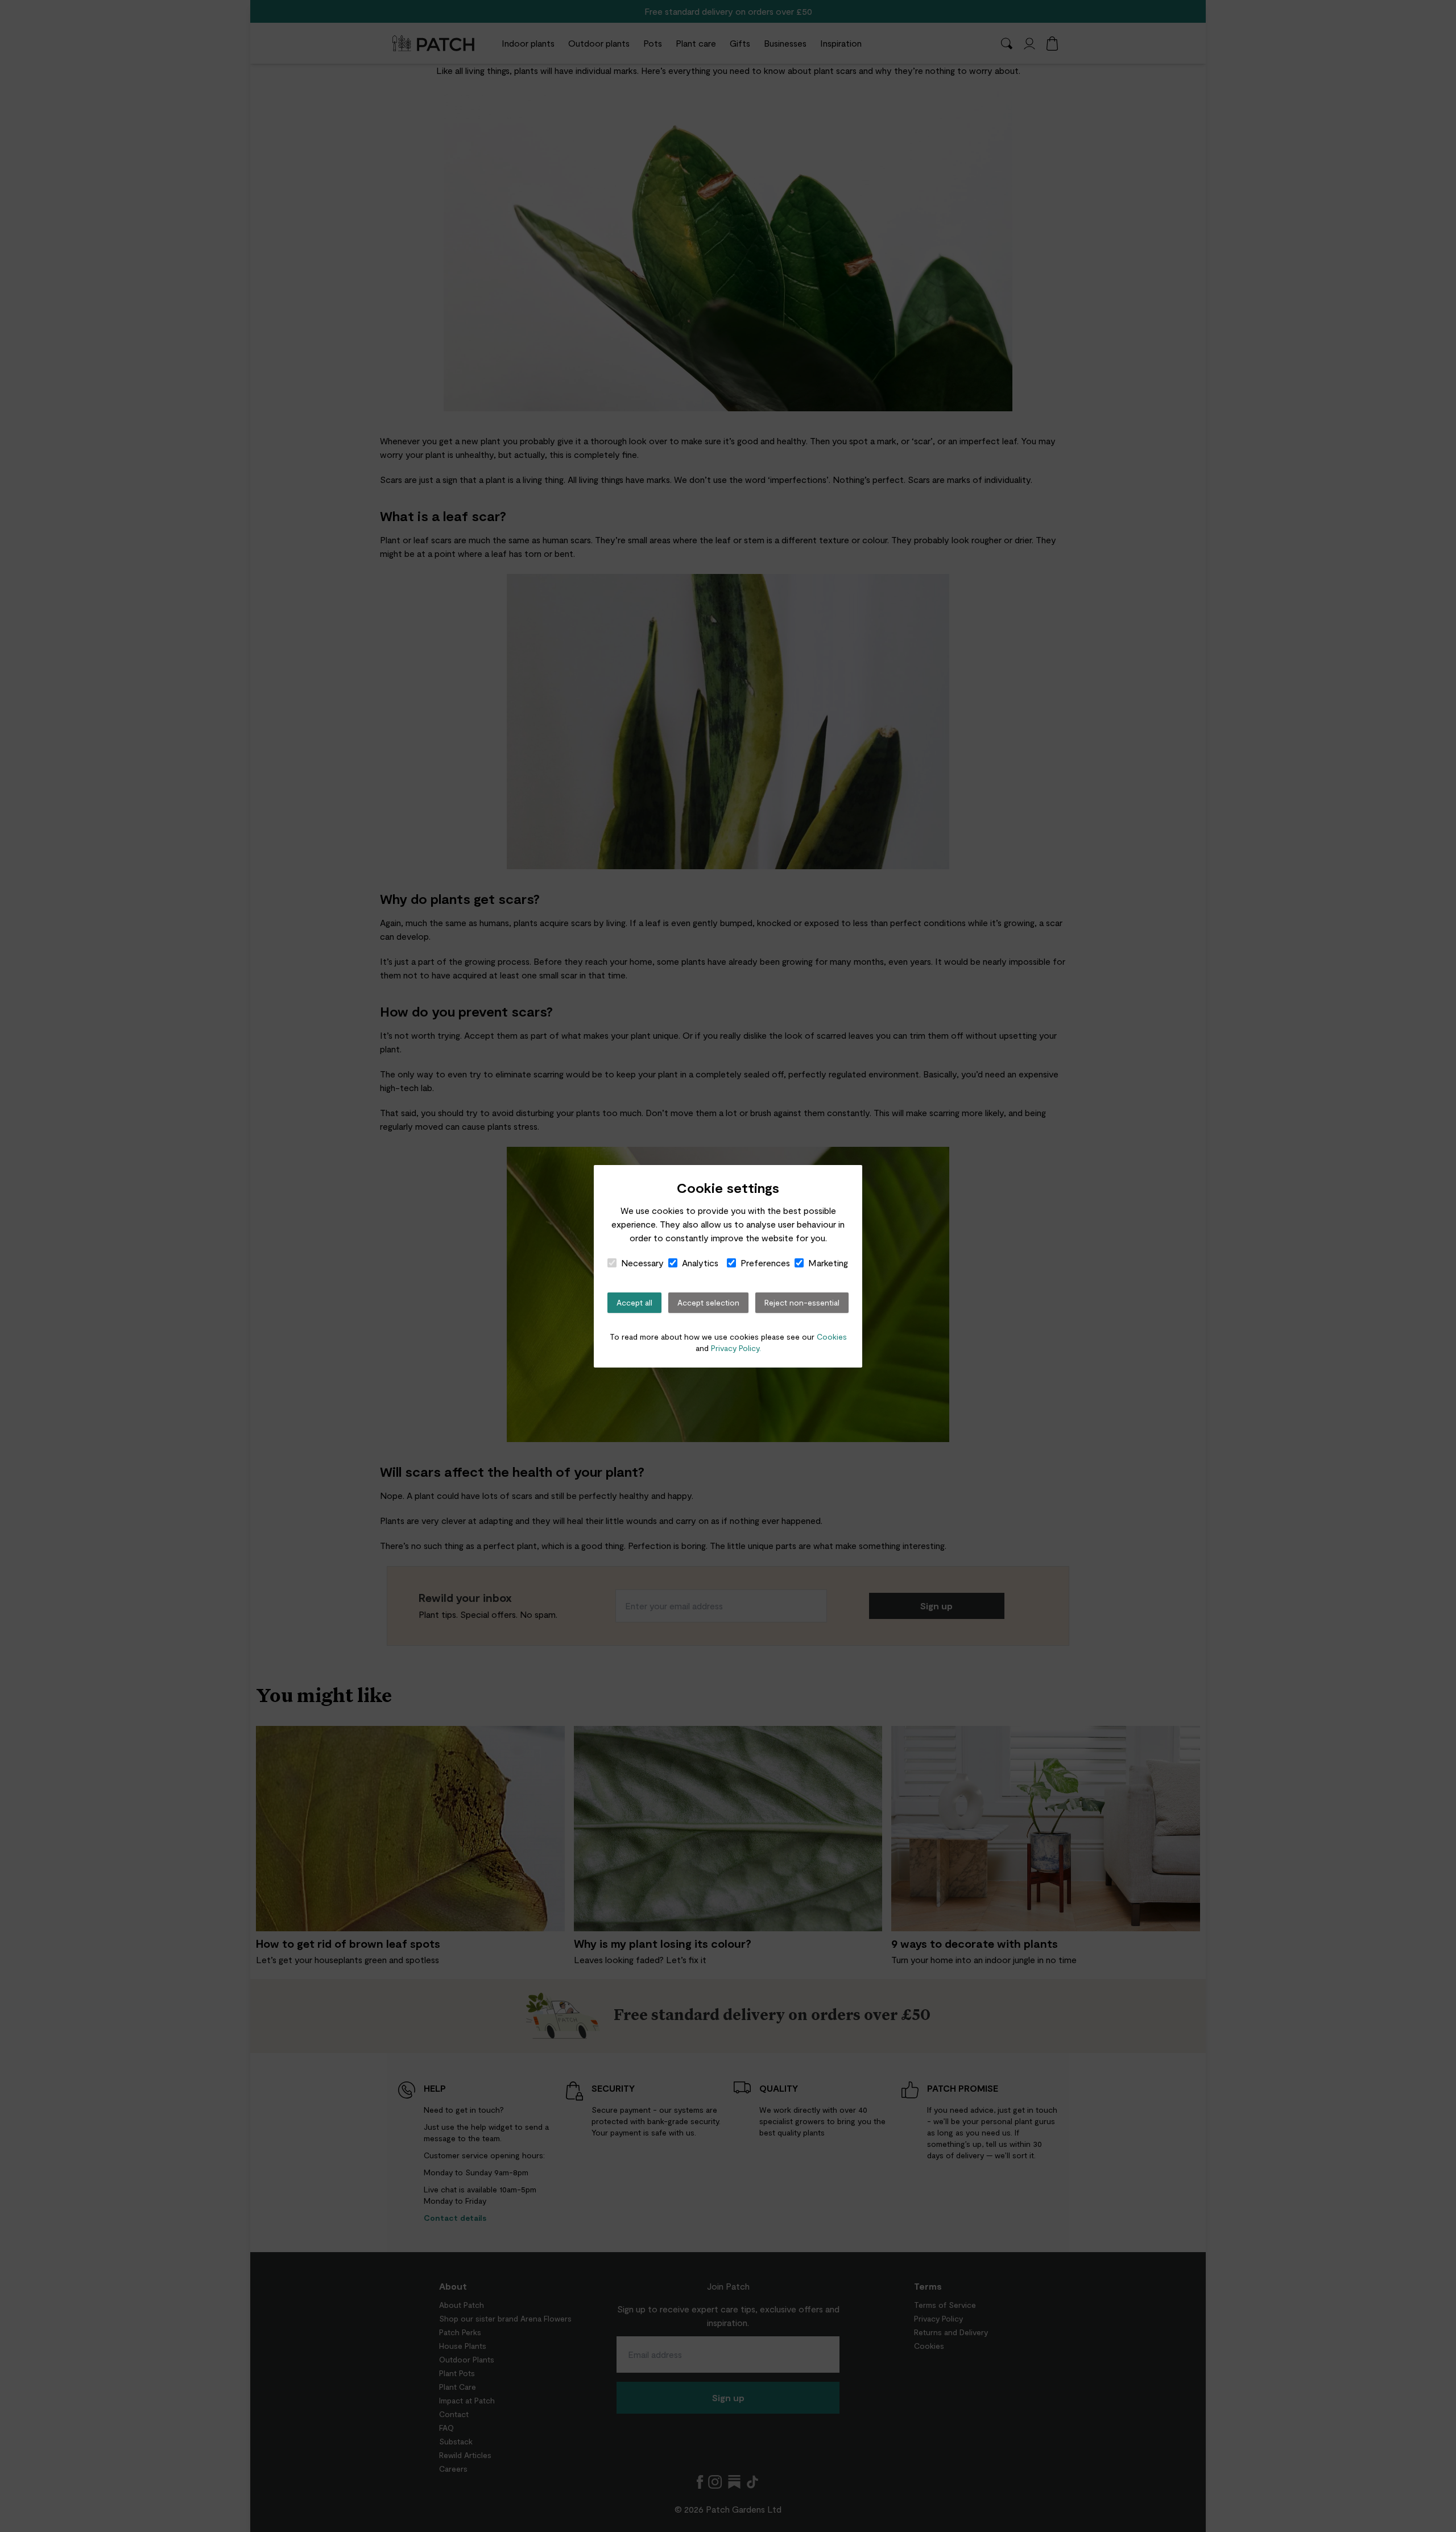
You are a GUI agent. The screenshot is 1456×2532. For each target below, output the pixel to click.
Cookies (832, 1337)
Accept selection (708, 1302)
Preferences (765, 1263)
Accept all (634, 1302)
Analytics (700, 1263)
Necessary (642, 1263)
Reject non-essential (802, 1302)
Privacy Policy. (736, 1348)
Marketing (828, 1263)
